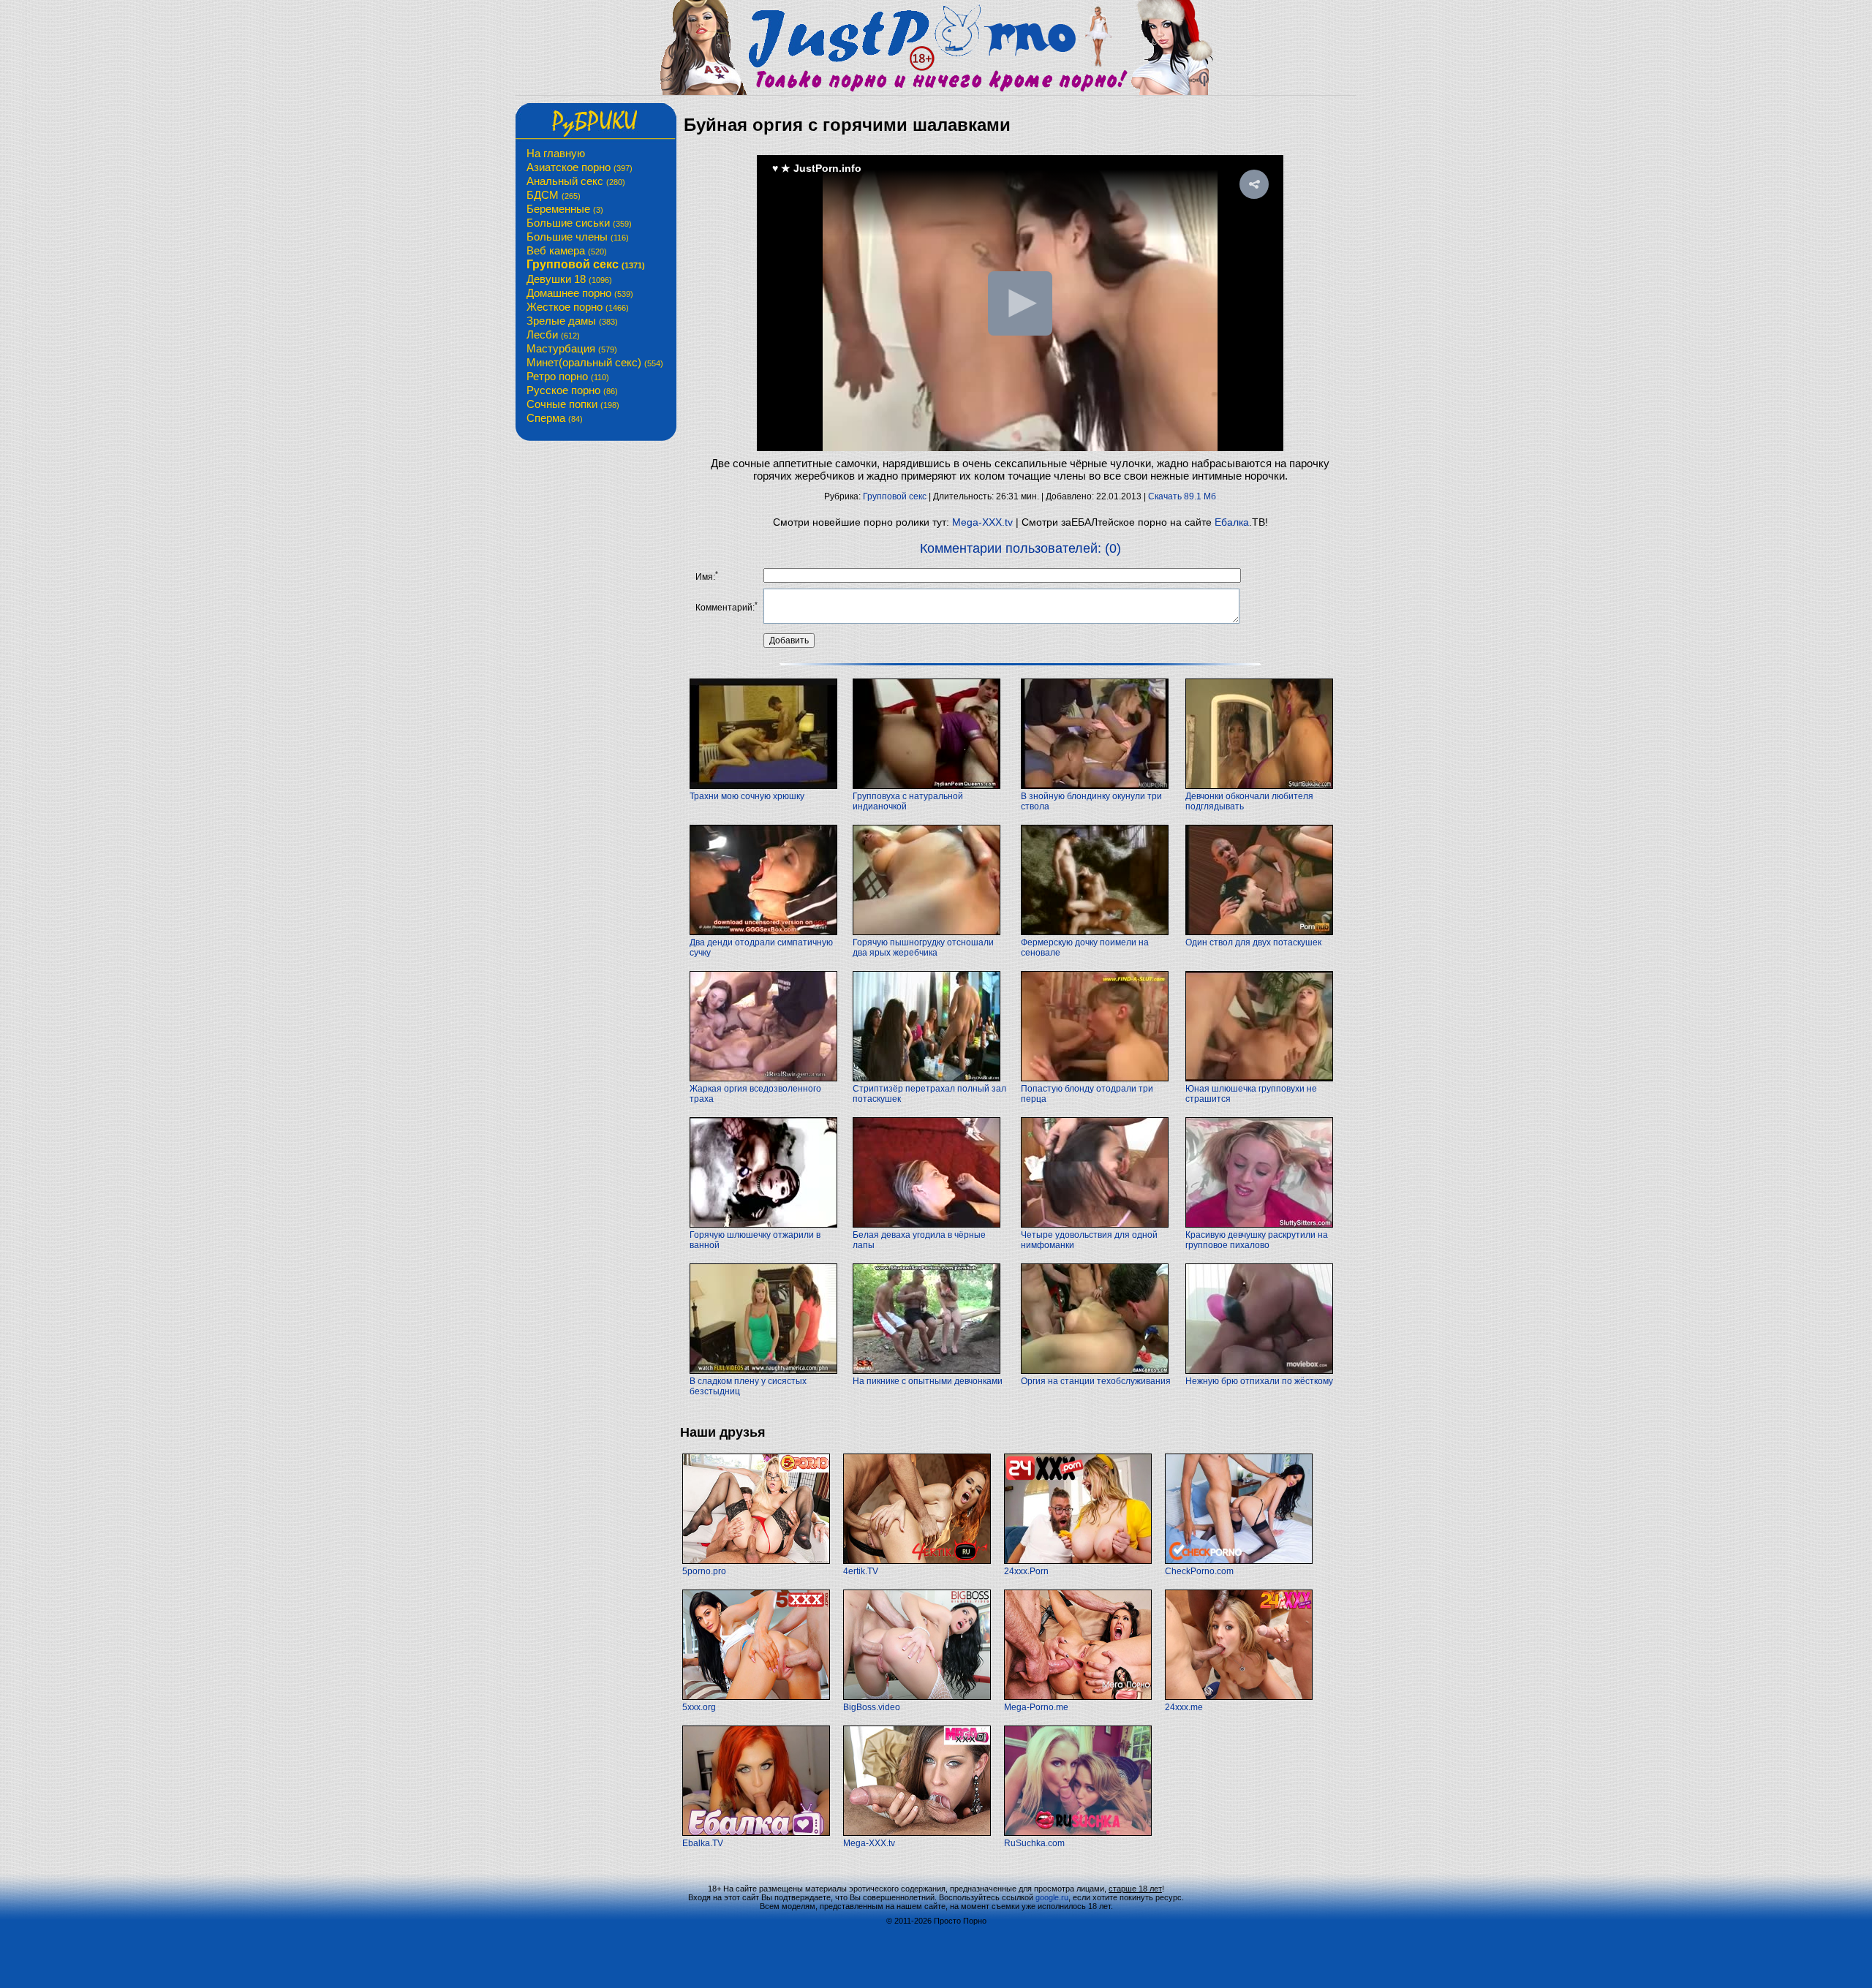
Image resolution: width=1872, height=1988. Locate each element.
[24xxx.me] (1239, 1697)
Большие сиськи (579, 223)
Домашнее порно (580, 293)
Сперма (555, 418)
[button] (1254, 184)
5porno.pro (704, 1571)
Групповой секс (586, 264)
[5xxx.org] (756, 1697)
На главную (556, 153)
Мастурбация (572, 348)
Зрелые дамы (572, 321)
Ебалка (1232, 522)
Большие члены (578, 237)
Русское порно (572, 390)
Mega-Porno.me (1036, 1707)
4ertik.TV (861, 1571)
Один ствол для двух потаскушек (1253, 942)
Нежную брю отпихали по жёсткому (1259, 1381)
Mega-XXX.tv (982, 522)
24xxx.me (1184, 1707)
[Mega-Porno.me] (1078, 1697)
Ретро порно (568, 376)
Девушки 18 (569, 279)
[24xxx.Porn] (1078, 1561)
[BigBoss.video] (917, 1697)
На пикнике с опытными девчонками (928, 1381)
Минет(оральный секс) (595, 362)
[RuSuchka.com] (1078, 1833)
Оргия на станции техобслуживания (1096, 1381)
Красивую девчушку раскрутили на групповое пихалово (1257, 1240)
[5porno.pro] (756, 1561)
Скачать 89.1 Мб (1182, 496)
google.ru (1052, 1897)
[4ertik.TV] (917, 1561)
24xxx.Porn (1026, 1571)
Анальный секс (576, 181)
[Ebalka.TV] (756, 1833)
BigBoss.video (872, 1707)
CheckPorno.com (1199, 1571)
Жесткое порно (578, 307)
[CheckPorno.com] (1239, 1561)
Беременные (565, 209)
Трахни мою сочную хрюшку (747, 796)
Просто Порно (960, 1921)
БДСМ (554, 195)
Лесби (553, 335)
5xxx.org (699, 1707)
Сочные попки (573, 404)
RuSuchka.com (1034, 1843)
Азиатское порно (580, 167)
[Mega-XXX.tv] (917, 1833)
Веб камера (567, 250)
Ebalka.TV (703, 1843)
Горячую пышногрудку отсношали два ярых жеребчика (923, 948)
